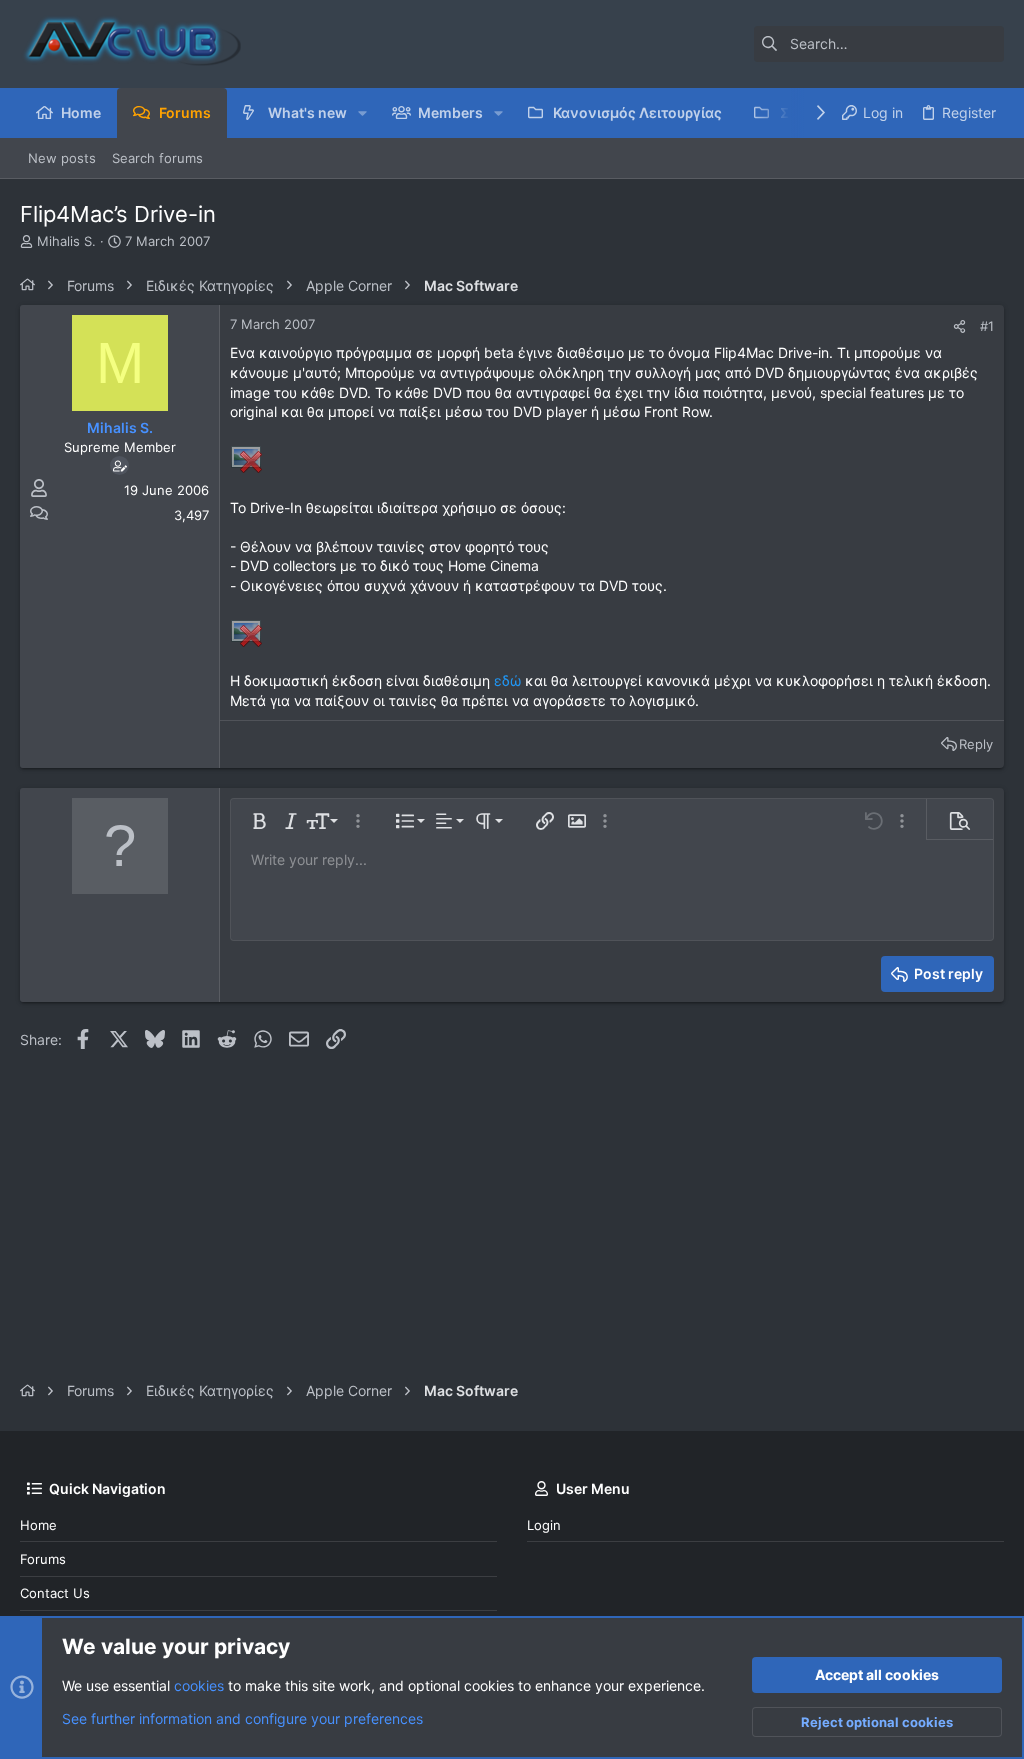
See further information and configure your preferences (242, 1718)
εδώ (507, 680)
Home (38, 1525)
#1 (987, 326)
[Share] (959, 326)
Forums (43, 1559)
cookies (199, 1685)
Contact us (55, 1593)
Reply (976, 744)
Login (544, 1525)
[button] (362, 113)
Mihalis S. (66, 241)
